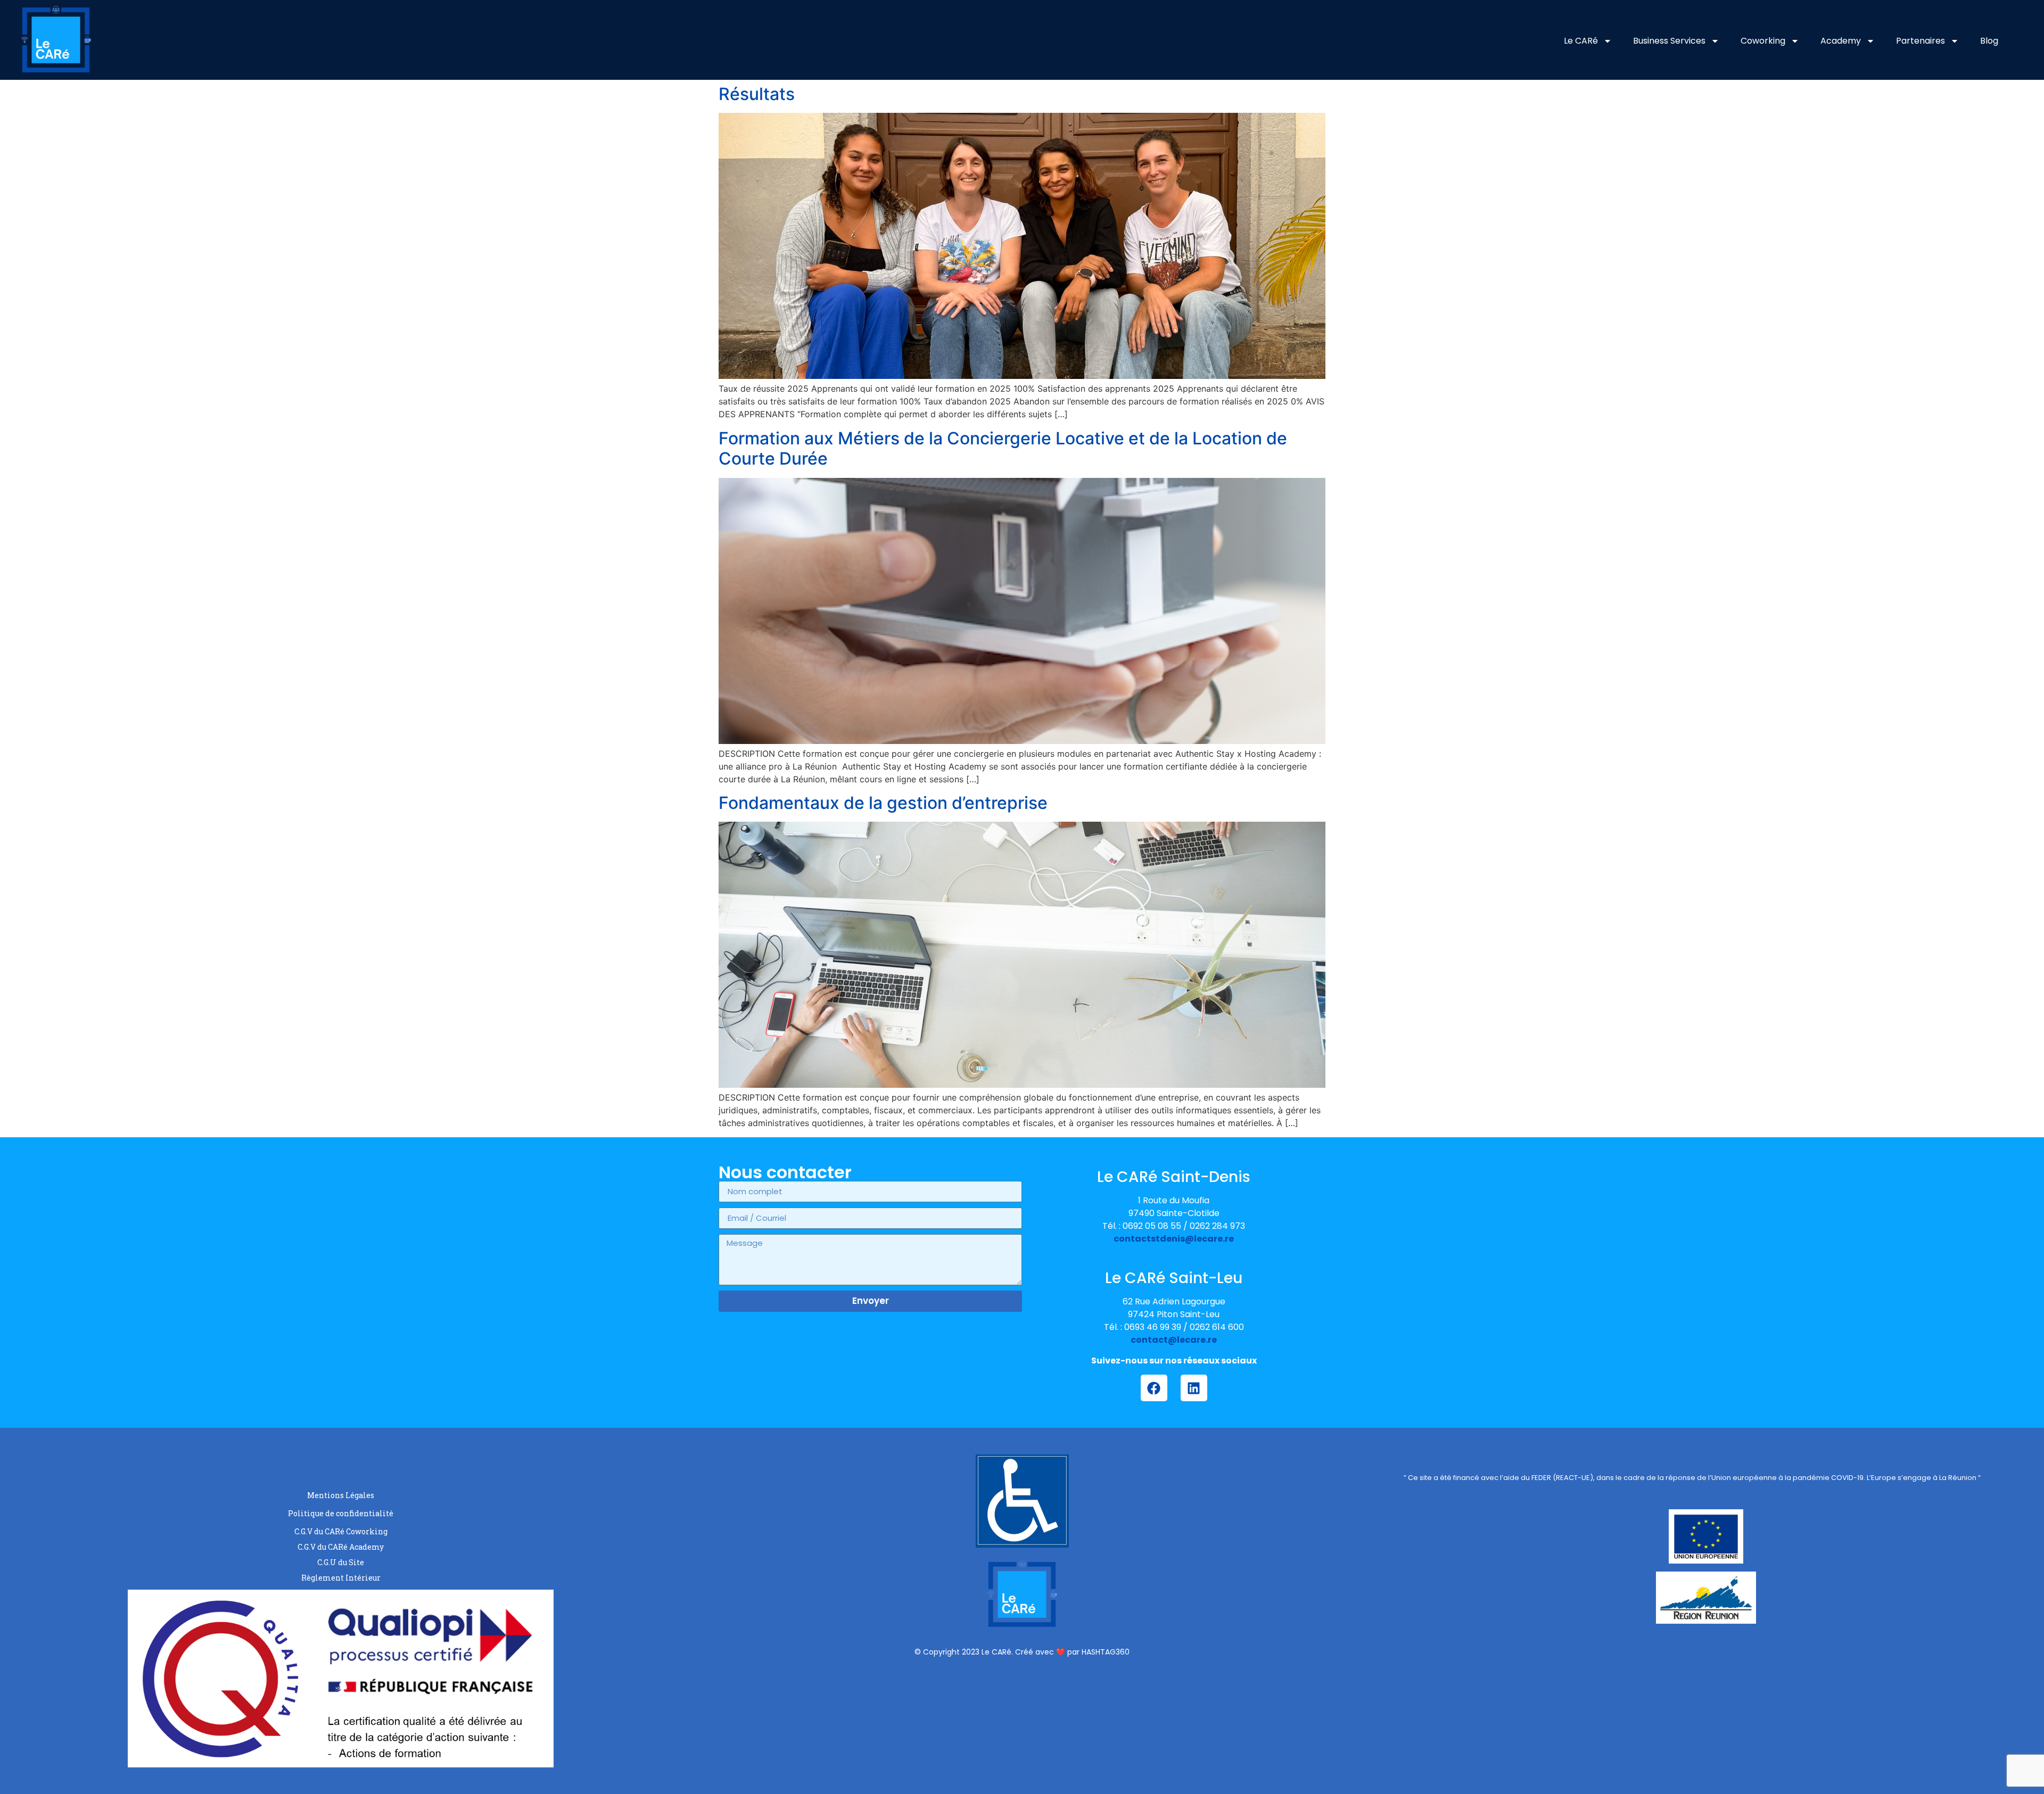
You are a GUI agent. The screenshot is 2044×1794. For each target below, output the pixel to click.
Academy (1841, 41)
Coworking (1763, 41)
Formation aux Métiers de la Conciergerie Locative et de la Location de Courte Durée (1003, 448)
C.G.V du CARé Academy (341, 1547)
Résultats (757, 94)
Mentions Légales (341, 1495)
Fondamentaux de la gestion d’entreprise (883, 803)
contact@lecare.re (1174, 1340)
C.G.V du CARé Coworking (341, 1531)
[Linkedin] (1194, 1388)
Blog (1989, 41)
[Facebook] (1154, 1388)
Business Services (1669, 41)
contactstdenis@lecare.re (1174, 1239)
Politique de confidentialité (341, 1513)
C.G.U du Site (341, 1562)
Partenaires (1921, 41)
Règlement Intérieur (341, 1578)
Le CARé (1581, 41)
